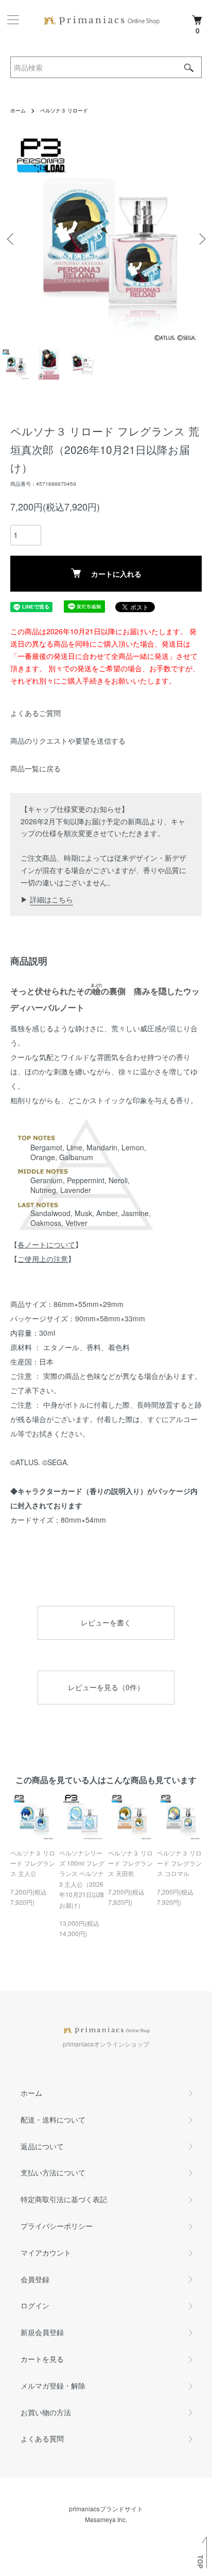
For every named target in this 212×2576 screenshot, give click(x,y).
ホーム (18, 110)
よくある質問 (42, 2438)
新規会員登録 (42, 2332)
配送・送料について (53, 2119)
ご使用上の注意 (43, 1259)
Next (200, 239)
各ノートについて (46, 1244)
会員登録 (35, 2279)
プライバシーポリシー (57, 2226)
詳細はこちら (51, 899)
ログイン (35, 2305)
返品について (42, 2146)
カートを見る (42, 2359)
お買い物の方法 (46, 2412)
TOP (200, 2562)
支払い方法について (53, 2172)
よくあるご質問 (36, 713)
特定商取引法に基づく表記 (64, 2199)
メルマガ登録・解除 (53, 2385)
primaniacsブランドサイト (106, 2508)
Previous (12, 239)
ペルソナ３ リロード (64, 110)
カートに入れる (116, 574)
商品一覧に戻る (36, 768)
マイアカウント (46, 2252)
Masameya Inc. (106, 2519)
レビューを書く (106, 1622)
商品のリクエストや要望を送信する (68, 741)
